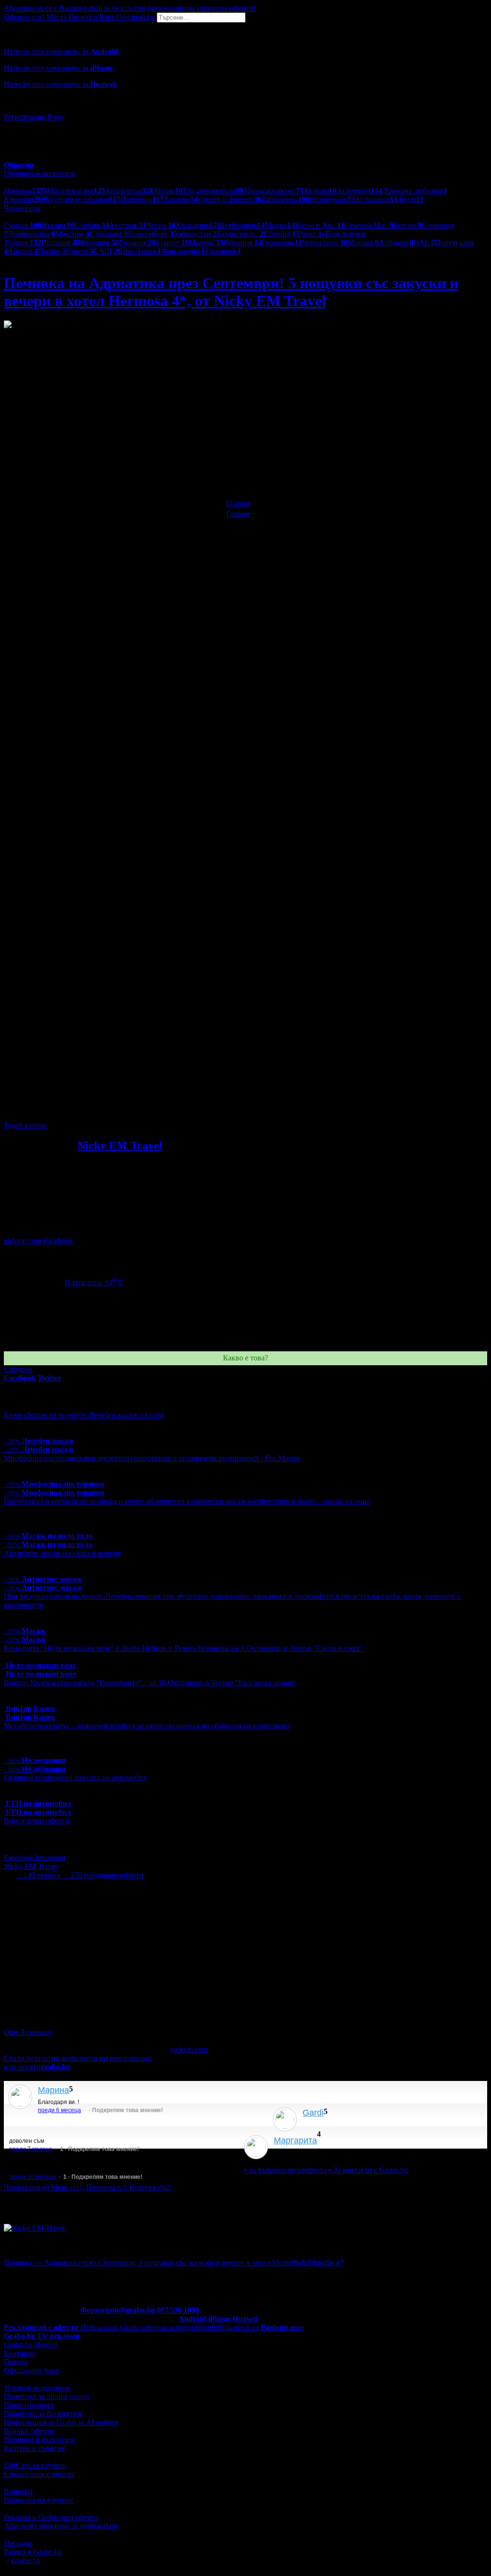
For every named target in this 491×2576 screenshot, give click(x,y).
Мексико (72, 234)
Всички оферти (29, 2431)
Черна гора (325, 242)
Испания (60, 242)
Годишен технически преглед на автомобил (75, 1778)
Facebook (58, 1241)
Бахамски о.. (240, 234)
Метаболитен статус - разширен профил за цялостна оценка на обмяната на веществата (147, 1726)
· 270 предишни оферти (103, 1875)
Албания (396, 242)
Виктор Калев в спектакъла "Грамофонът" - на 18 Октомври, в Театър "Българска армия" (150, 1683)
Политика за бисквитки (43, 2414)
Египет (172, 242)
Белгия (407, 225)
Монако (363, 242)
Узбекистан (195, 234)
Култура (151, 2187)
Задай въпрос (26, 1125)
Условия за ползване (37, 2388)
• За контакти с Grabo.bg (368, 2170)
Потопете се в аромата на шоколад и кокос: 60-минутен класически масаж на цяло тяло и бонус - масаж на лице (187, 1501)
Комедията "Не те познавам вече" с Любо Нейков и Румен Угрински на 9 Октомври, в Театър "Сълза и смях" (183, 1648)
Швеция (280, 234)
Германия (282, 242)
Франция (99, 242)
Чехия (161, 225)
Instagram (50, 1858)
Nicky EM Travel (120, 1146)
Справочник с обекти (39, 2474)
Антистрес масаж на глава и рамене (62, 1553)
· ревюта (38, 1875)
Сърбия (92, 225)
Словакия (108, 234)
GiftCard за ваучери (35, 2465)
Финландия (183, 251)
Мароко (206, 242)
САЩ (105, 251)
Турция (23, 242)
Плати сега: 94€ (94, 1282)
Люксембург (150, 234)
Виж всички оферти (37, 1821)
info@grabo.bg (130, 2310)
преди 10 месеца (32, 2177)
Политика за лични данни (47, 2396)
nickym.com (23, 1241)
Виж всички (344, 234)
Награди (18, 2543)
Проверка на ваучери (38, 2500)
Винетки (18, 2491)
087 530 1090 (178, 2310)
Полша (52, 251)
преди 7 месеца (31, 2149)
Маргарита (295, 2140)
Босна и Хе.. (320, 225)
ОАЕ (424, 242)
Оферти (24, 17)
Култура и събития (34, 2448)
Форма (92, 2310)
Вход (55, 117)
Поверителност (29, 2405)
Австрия (128, 225)
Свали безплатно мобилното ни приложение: (78, 2058)
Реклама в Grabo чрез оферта (51, 2517)
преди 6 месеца (59, 2110)
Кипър (80, 251)
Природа (107, 2187)
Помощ (16, 2362)
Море (68, 2187)
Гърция (23, 225)
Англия (23, 251)
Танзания (223, 251)
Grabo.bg (26, 2560)
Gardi (313, 2113)
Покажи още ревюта (306, 2153)
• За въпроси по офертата (285, 2170)
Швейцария (241, 225)
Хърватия (196, 225)
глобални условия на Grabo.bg (120, 1109)
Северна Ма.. (369, 225)
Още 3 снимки (28, 2032)
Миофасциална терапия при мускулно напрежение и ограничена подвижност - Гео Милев (152, 1458)
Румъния (243, 242)
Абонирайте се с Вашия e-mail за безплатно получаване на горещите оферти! (130, 8)
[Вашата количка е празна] (5, 27)
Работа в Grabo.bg (33, 2552)
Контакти (19, 2353)
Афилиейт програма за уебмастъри (61, 2526)
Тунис (309, 234)
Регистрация (24, 117)
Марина (53, 2090)
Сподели (18, 1369)
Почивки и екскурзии (40, 2440)
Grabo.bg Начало (31, 2345)
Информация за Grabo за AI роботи (61, 2422)
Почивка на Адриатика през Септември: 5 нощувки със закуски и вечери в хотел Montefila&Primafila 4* (174, 2263)
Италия (58, 225)
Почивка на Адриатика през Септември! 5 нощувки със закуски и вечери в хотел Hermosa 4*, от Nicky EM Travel (231, 292)
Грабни (238, 503)
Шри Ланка (139, 251)
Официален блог (31, 2370)
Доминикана (31, 234)
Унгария (137, 242)
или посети (37, 2067)
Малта (280, 225)
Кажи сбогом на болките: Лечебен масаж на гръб (84, 1415)
